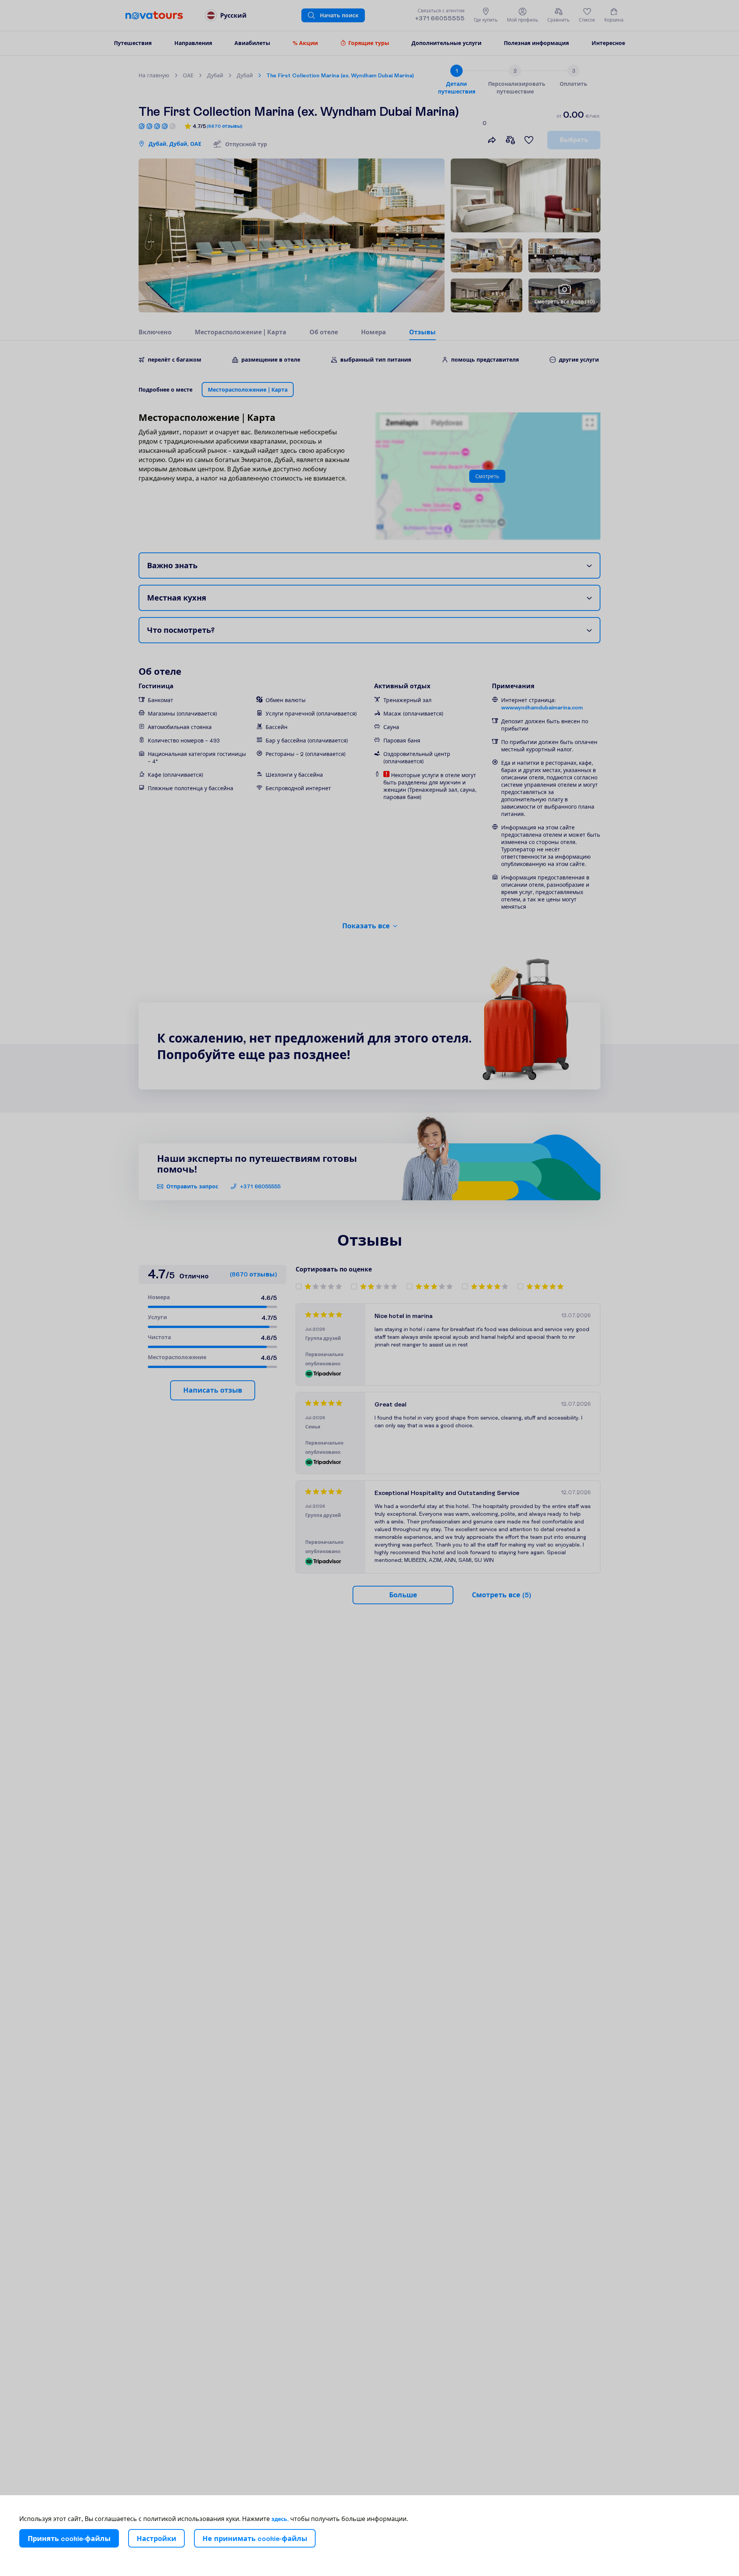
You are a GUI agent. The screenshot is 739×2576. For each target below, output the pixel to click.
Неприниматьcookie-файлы (255, 2538)
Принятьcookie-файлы (69, 2538)
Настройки (156, 2538)
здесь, (280, 2519)
